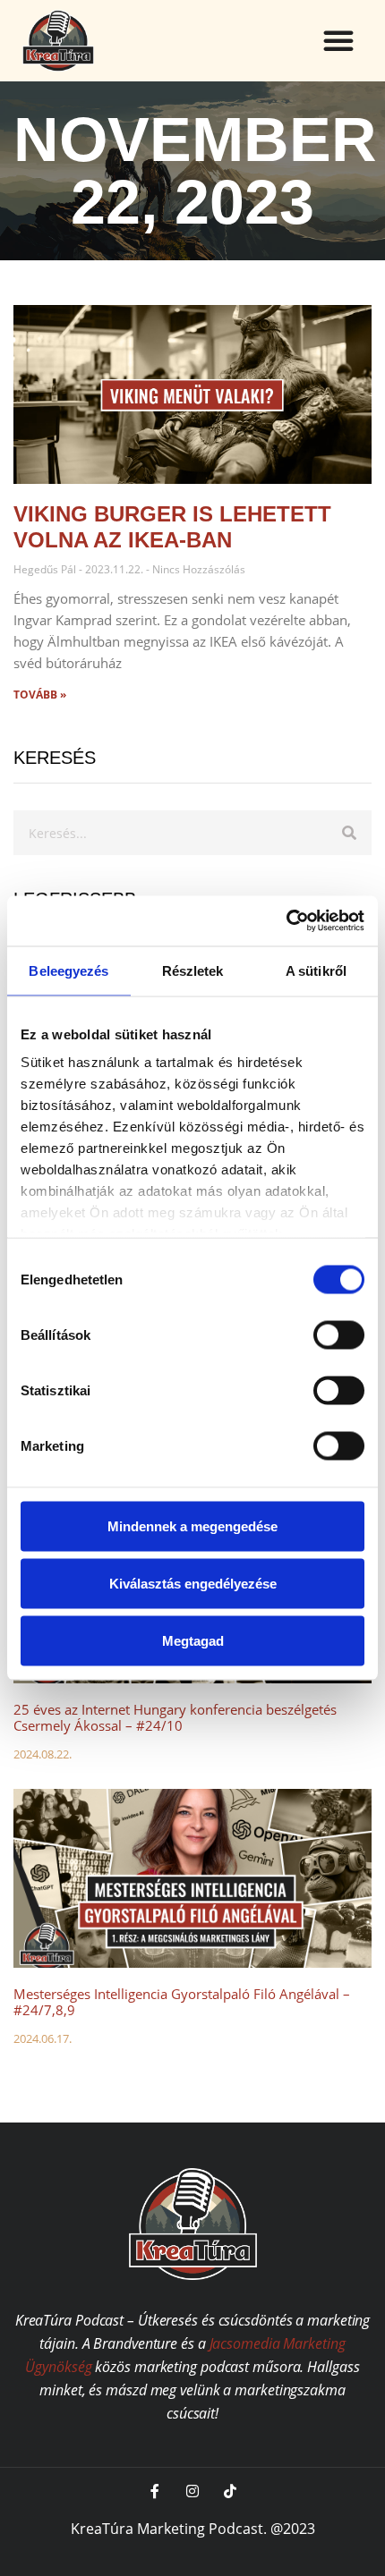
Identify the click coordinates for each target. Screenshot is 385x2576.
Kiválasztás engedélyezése (193, 1583)
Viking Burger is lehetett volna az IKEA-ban (172, 527)
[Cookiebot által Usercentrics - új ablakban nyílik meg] (286, 921)
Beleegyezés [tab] (68, 970)
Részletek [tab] (193, 970)
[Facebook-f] (155, 2491)
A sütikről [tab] (316, 970)
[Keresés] (349, 833)
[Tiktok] (230, 2491)
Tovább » (40, 695)
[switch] (339, 1335)
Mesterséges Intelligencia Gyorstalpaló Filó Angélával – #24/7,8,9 (182, 2002)
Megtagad (193, 1640)
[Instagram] (192, 2491)
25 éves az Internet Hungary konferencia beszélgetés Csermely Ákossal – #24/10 (175, 1717)
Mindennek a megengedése (192, 1525)
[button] (338, 40)
